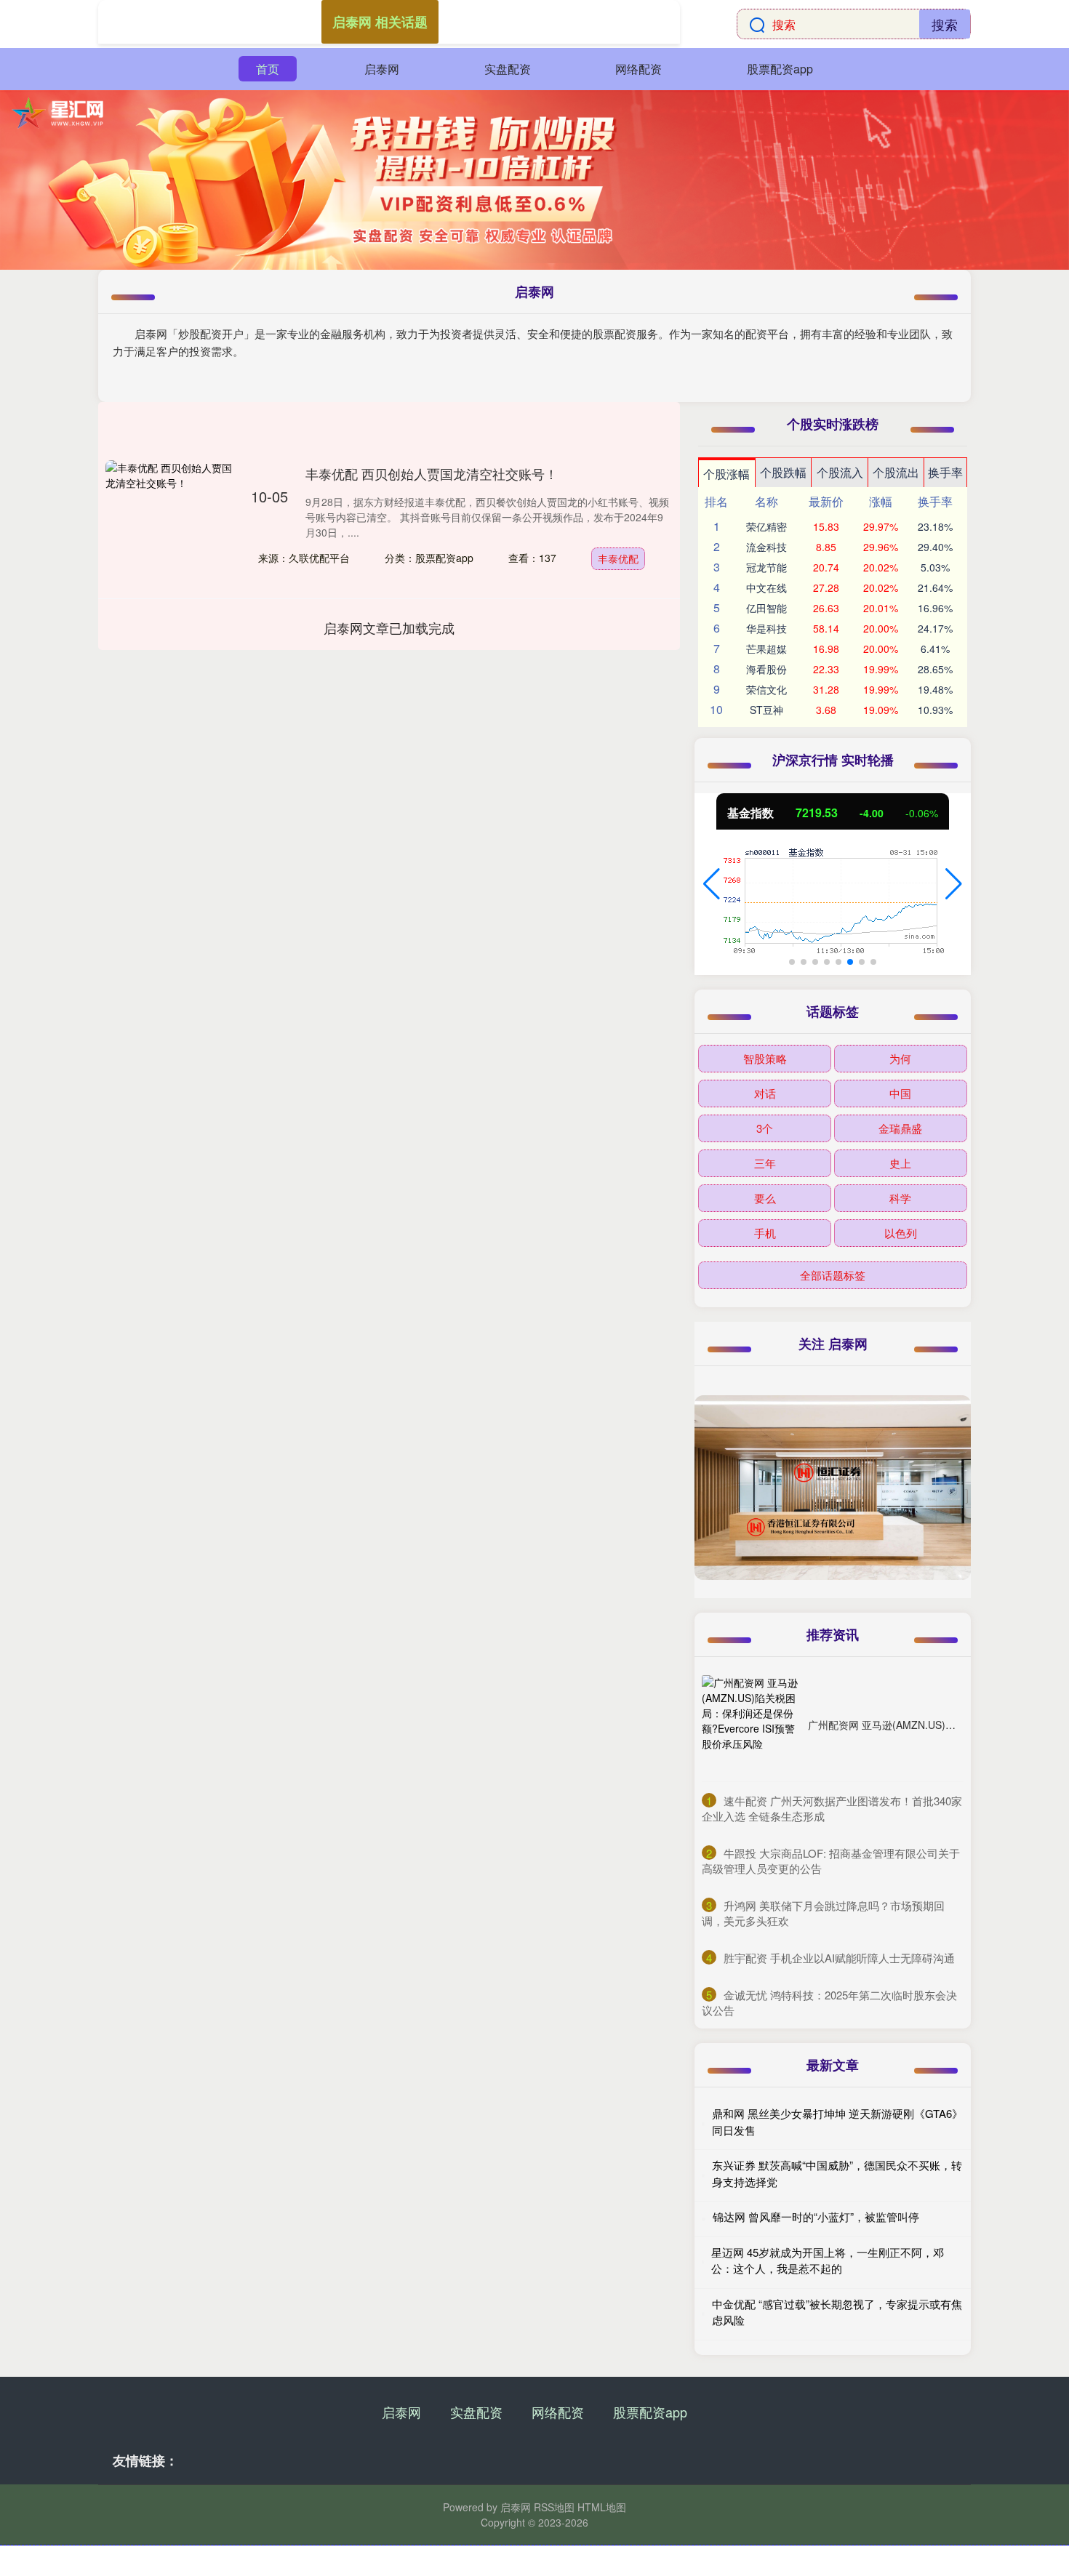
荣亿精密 (766, 526)
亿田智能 (766, 608)
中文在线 (766, 587)
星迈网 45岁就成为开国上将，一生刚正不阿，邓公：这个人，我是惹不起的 (828, 2260)
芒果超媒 (766, 649)
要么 (765, 1198)
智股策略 (765, 1058)
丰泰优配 (618, 558)
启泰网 (382, 69)
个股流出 (896, 472)
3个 (765, 1128)
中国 (900, 1093)
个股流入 (840, 472)
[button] (712, 884)
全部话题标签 (833, 1275)
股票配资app (780, 69)
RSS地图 (554, 2507)
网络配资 (638, 69)
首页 (268, 69)
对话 (765, 1093)
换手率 (945, 472)
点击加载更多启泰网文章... (389, 627)
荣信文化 (766, 689)
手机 (765, 1233)
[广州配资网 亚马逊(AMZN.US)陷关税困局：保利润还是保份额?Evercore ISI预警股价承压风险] (751, 1725)
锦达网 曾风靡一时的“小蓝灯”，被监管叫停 (816, 2216)
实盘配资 (508, 69)
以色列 (901, 1233)
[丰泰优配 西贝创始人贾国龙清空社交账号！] (171, 526)
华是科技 (766, 628)
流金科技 (766, 547)
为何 (900, 1058)
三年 (765, 1163)
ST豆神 (766, 710)
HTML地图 (602, 2507)
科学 (900, 1198)
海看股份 (766, 669)
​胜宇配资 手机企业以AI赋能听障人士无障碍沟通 (839, 1958)
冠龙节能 (766, 567)
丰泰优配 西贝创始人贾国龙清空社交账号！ (432, 473)
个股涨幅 (726, 474)
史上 (900, 1163)
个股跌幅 (783, 472)
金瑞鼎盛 (900, 1128)
